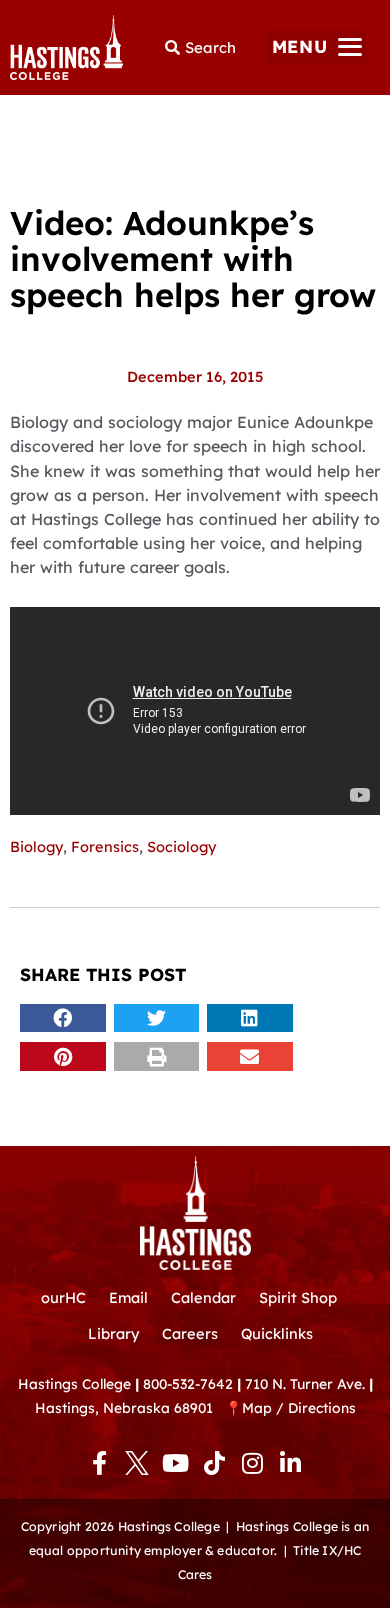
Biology (36, 846)
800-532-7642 (188, 1383)
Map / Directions (299, 1407)
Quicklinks (277, 1333)
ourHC (63, 1297)
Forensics (105, 846)
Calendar (203, 1297)
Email (128, 1297)
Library (113, 1333)
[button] (316, 47)
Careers (190, 1333)
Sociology (181, 846)
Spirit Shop (298, 1297)
